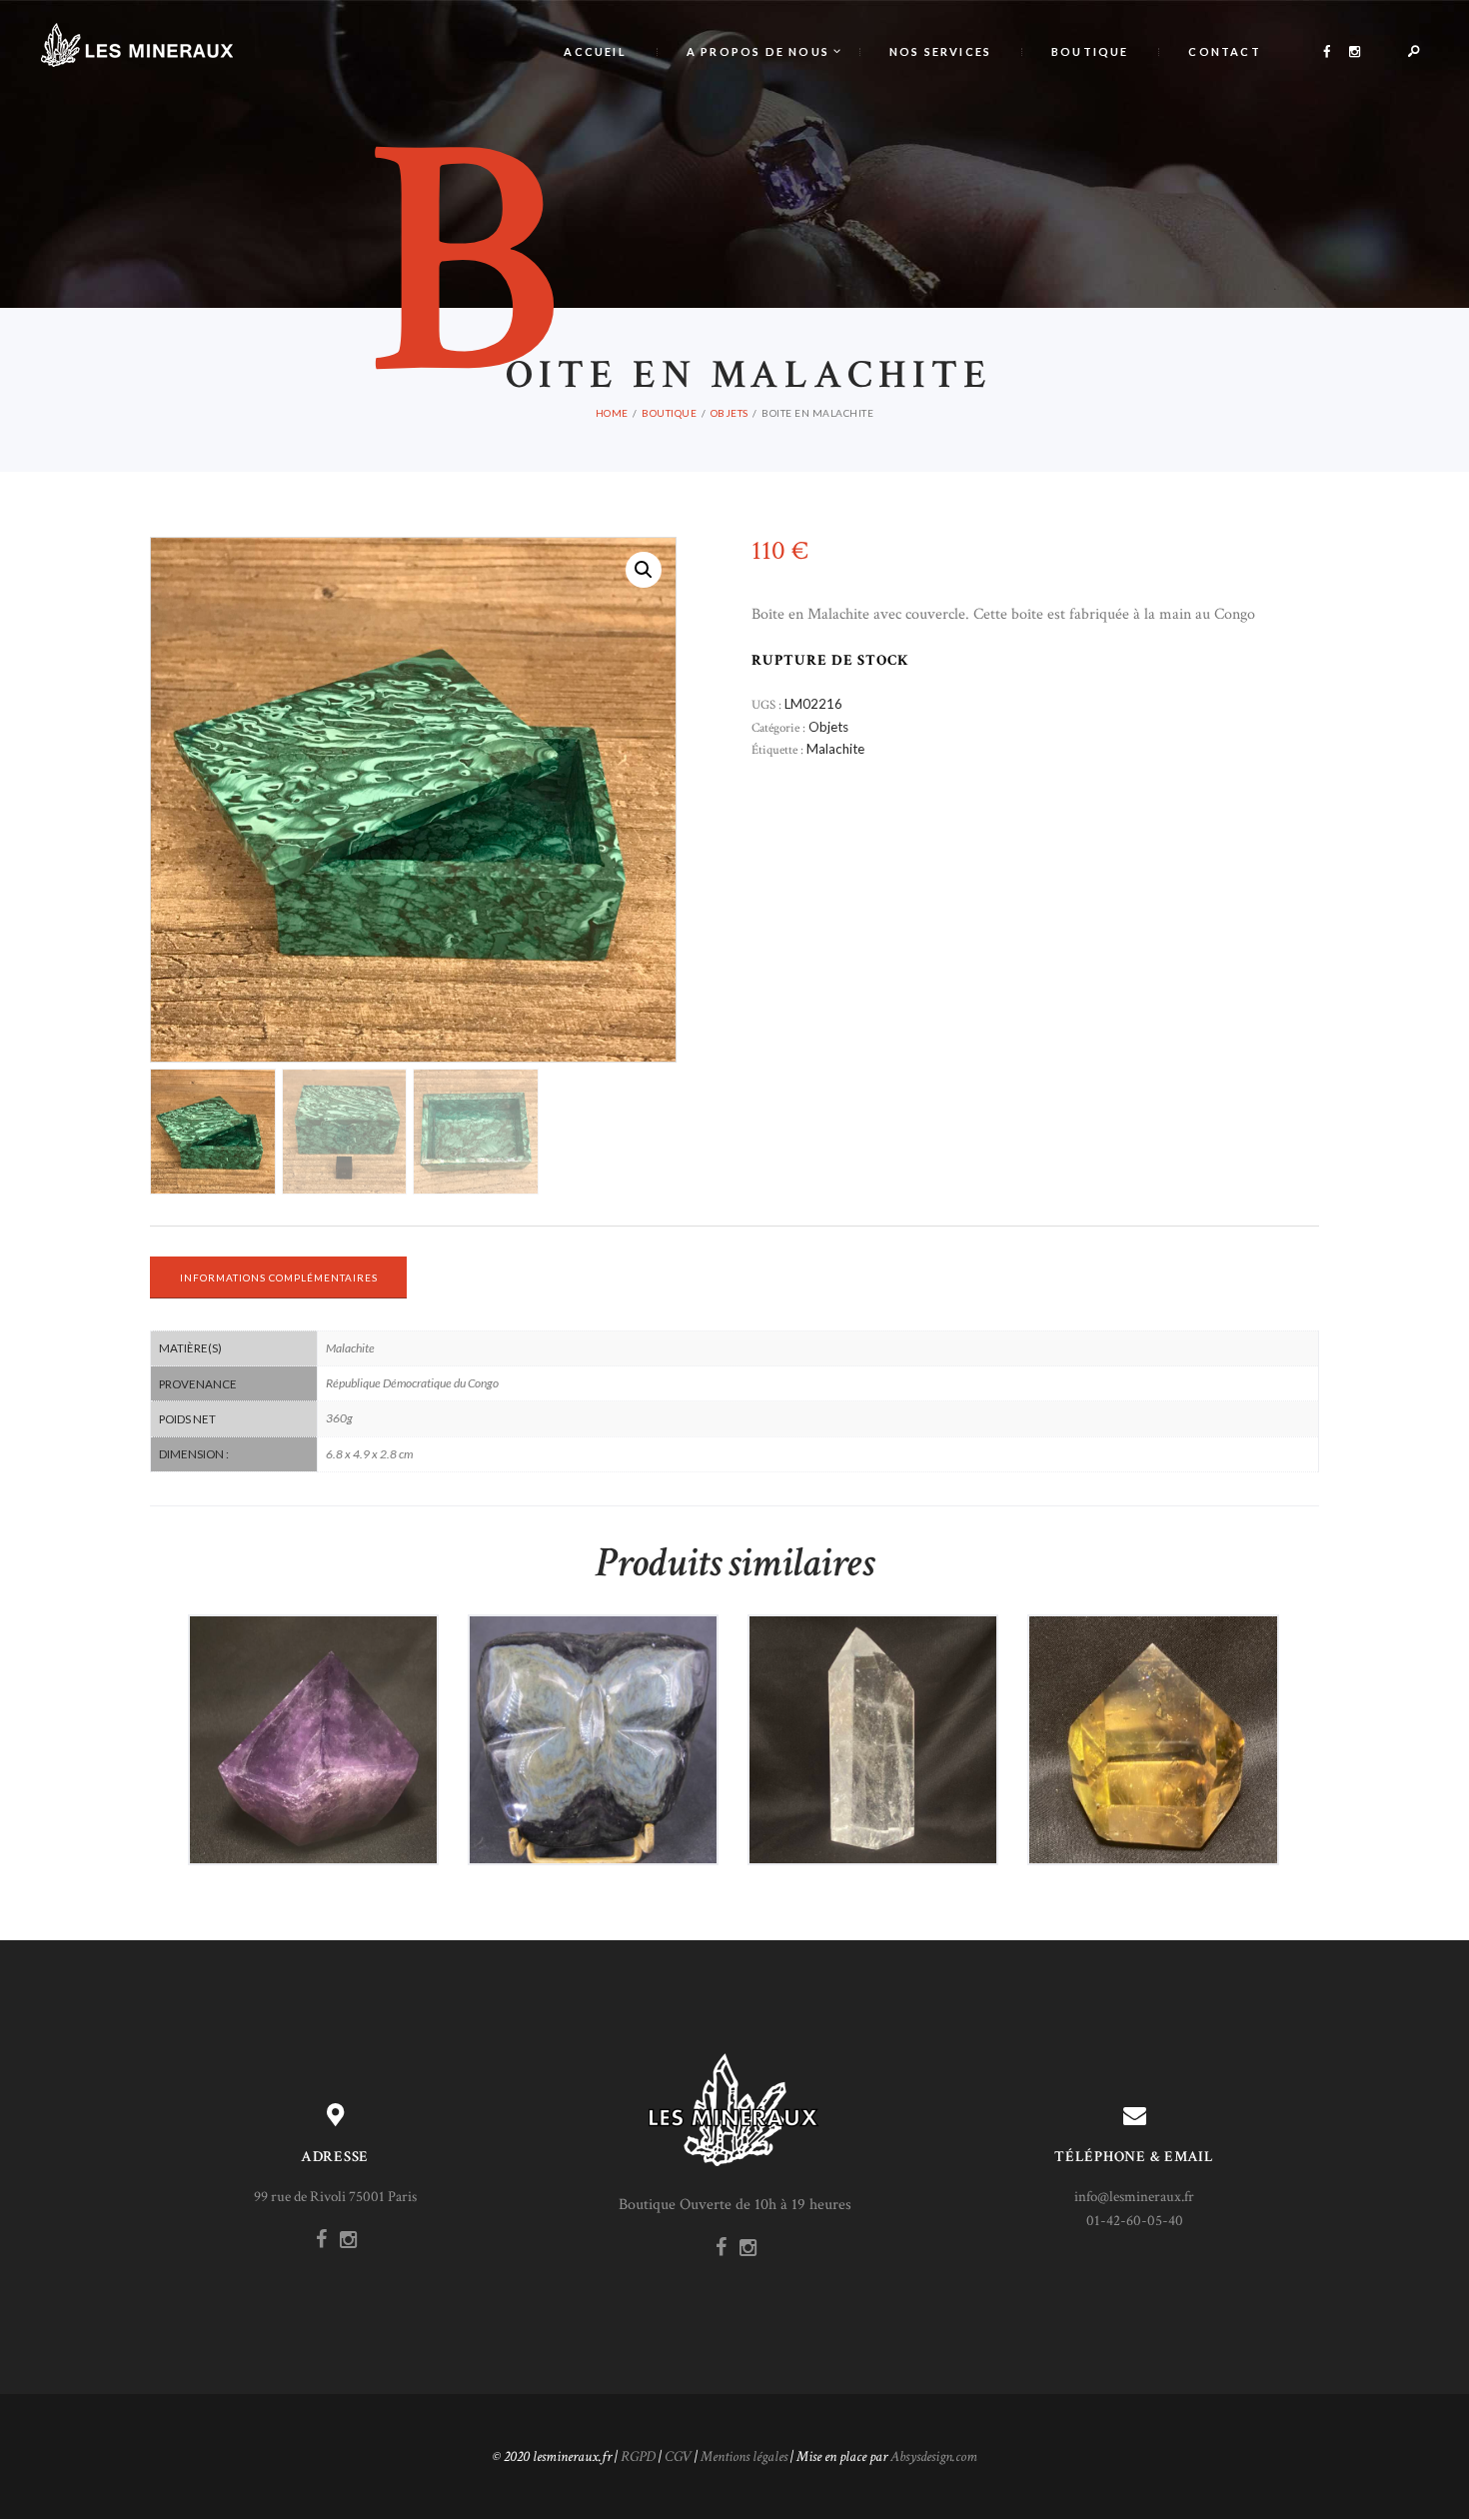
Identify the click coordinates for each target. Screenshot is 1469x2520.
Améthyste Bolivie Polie (313, 1697)
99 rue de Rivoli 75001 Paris (335, 2197)
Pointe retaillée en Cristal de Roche (873, 1697)
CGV (678, 2457)
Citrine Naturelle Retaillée (1153, 1697)
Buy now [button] (320, 1775)
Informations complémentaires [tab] (279, 1277)
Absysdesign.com (934, 2457)
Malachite (835, 749)
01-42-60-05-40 (1135, 2221)
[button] (644, 570)
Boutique (669, 413)
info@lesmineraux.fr (1134, 2197)
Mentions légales (744, 2457)
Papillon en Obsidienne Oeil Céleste (593, 1697)
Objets (730, 413)
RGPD (638, 2457)
